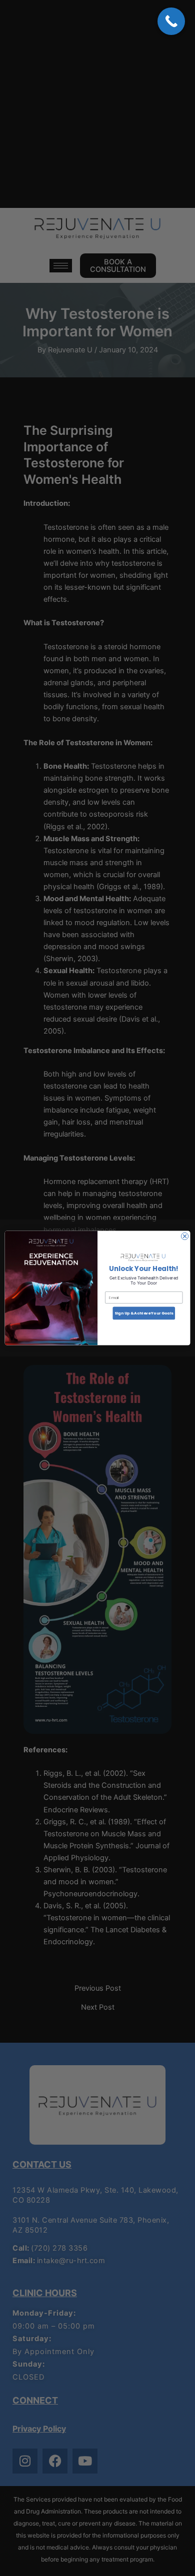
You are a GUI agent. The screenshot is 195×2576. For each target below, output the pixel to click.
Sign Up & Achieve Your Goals (144, 1313)
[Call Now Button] (171, 21)
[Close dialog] (184, 1236)
